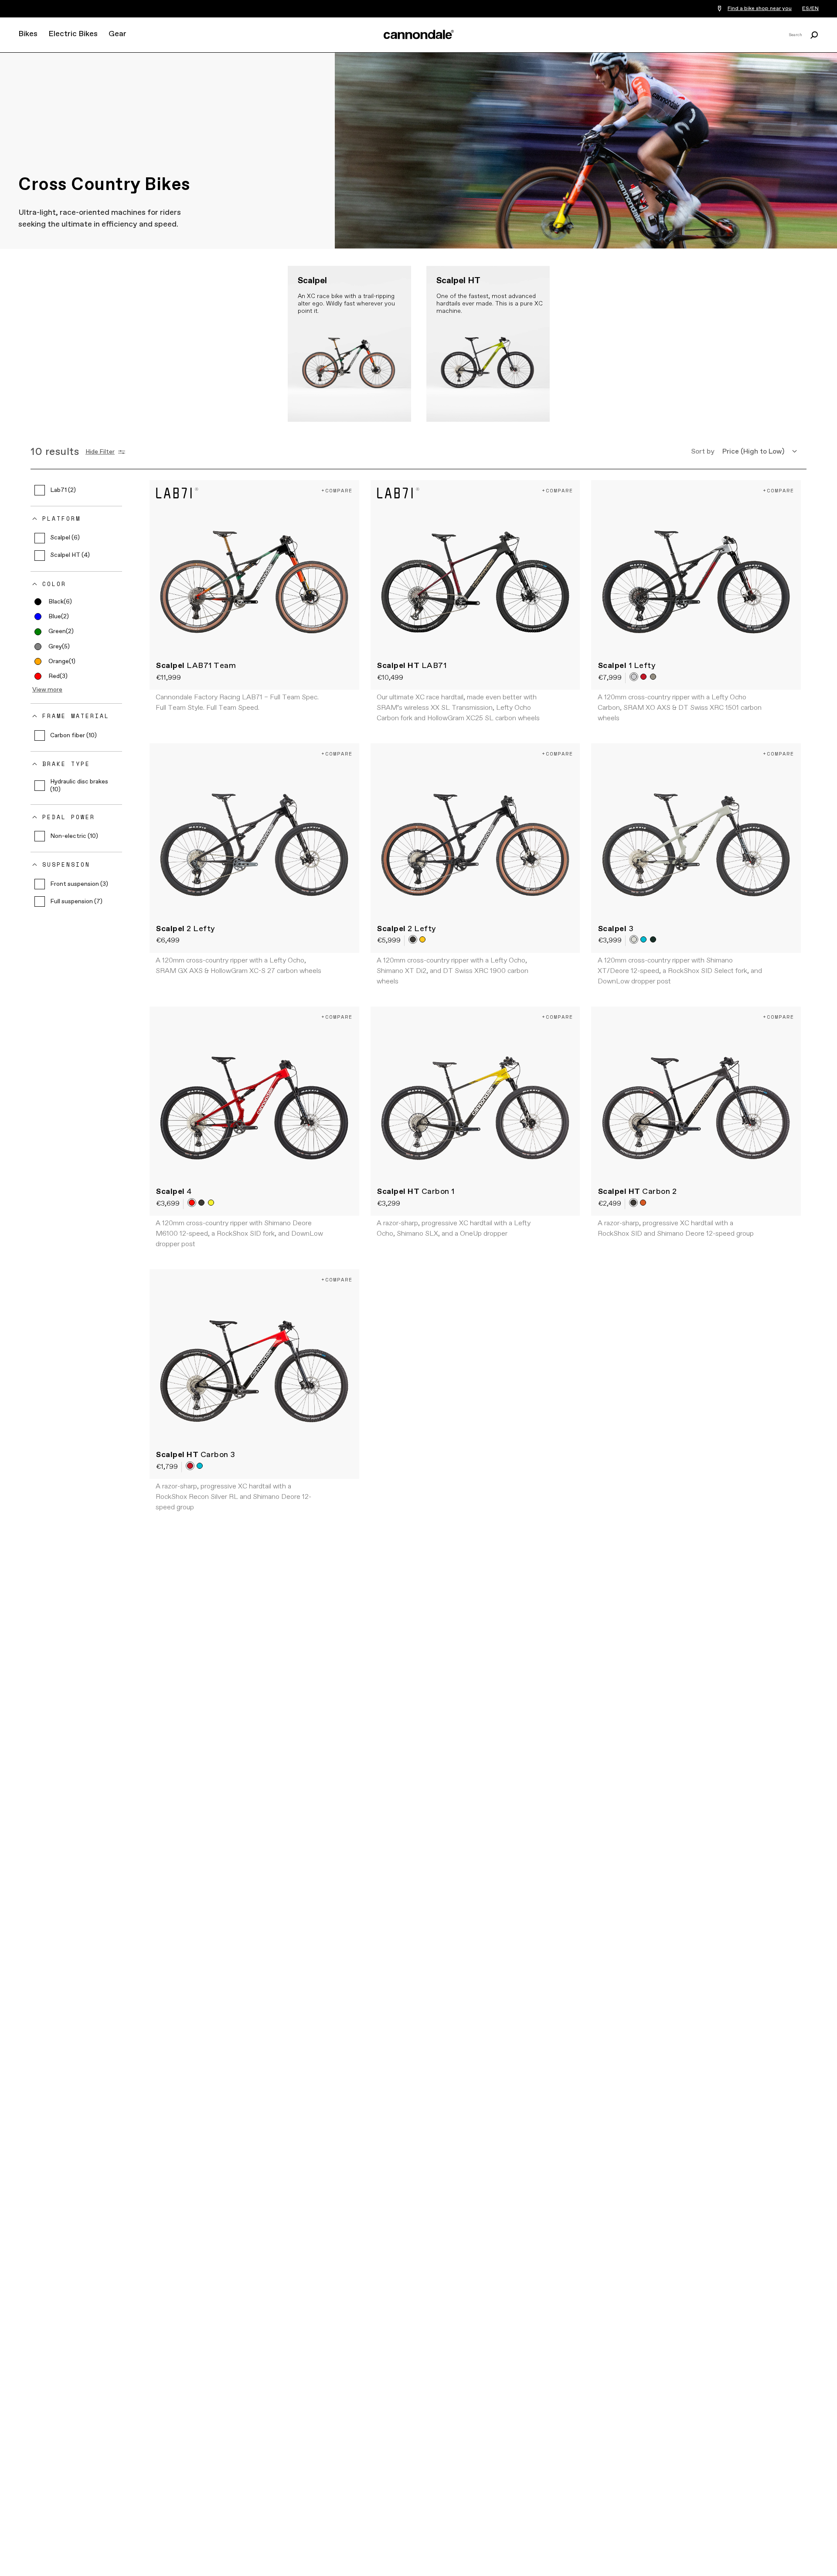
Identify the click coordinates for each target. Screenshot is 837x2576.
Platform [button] (61, 519)
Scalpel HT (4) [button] (70, 556)
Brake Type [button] (66, 764)
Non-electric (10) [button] (74, 836)
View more (47, 690)
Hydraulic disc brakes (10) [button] (79, 786)
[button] (53, 602)
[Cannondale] (418, 34)
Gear (117, 34)
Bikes (28, 34)
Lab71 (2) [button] (63, 490)
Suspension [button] (66, 865)
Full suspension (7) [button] (76, 902)
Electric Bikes (73, 34)
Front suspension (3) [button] (79, 884)
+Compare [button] (337, 490)
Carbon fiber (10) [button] (73, 736)
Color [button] (54, 584)
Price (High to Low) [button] (753, 452)
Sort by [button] (703, 452)
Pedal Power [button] (69, 817)
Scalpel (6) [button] (65, 538)
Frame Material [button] (76, 716)
